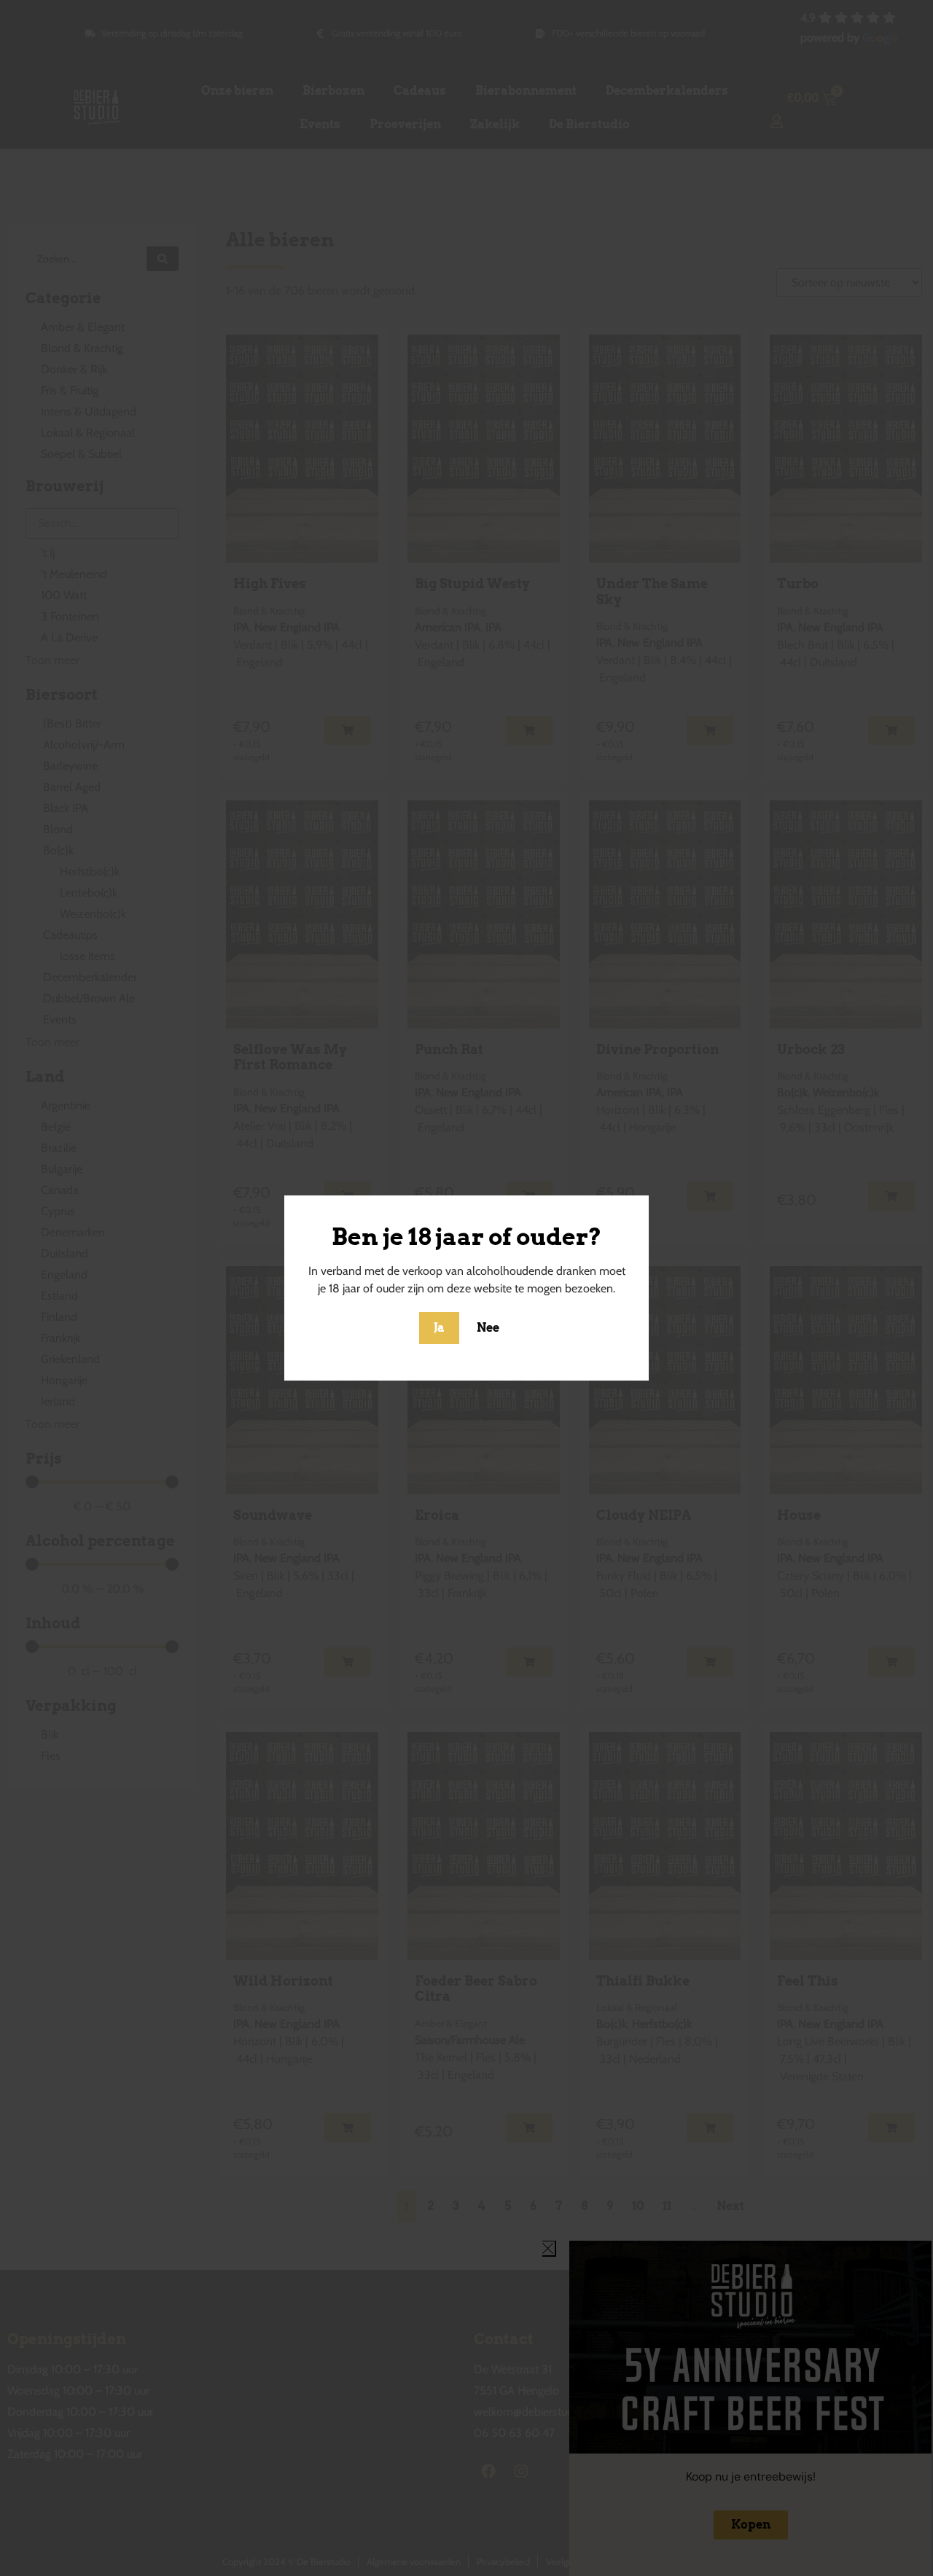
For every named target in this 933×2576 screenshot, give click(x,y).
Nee (488, 1328)
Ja (439, 1328)
